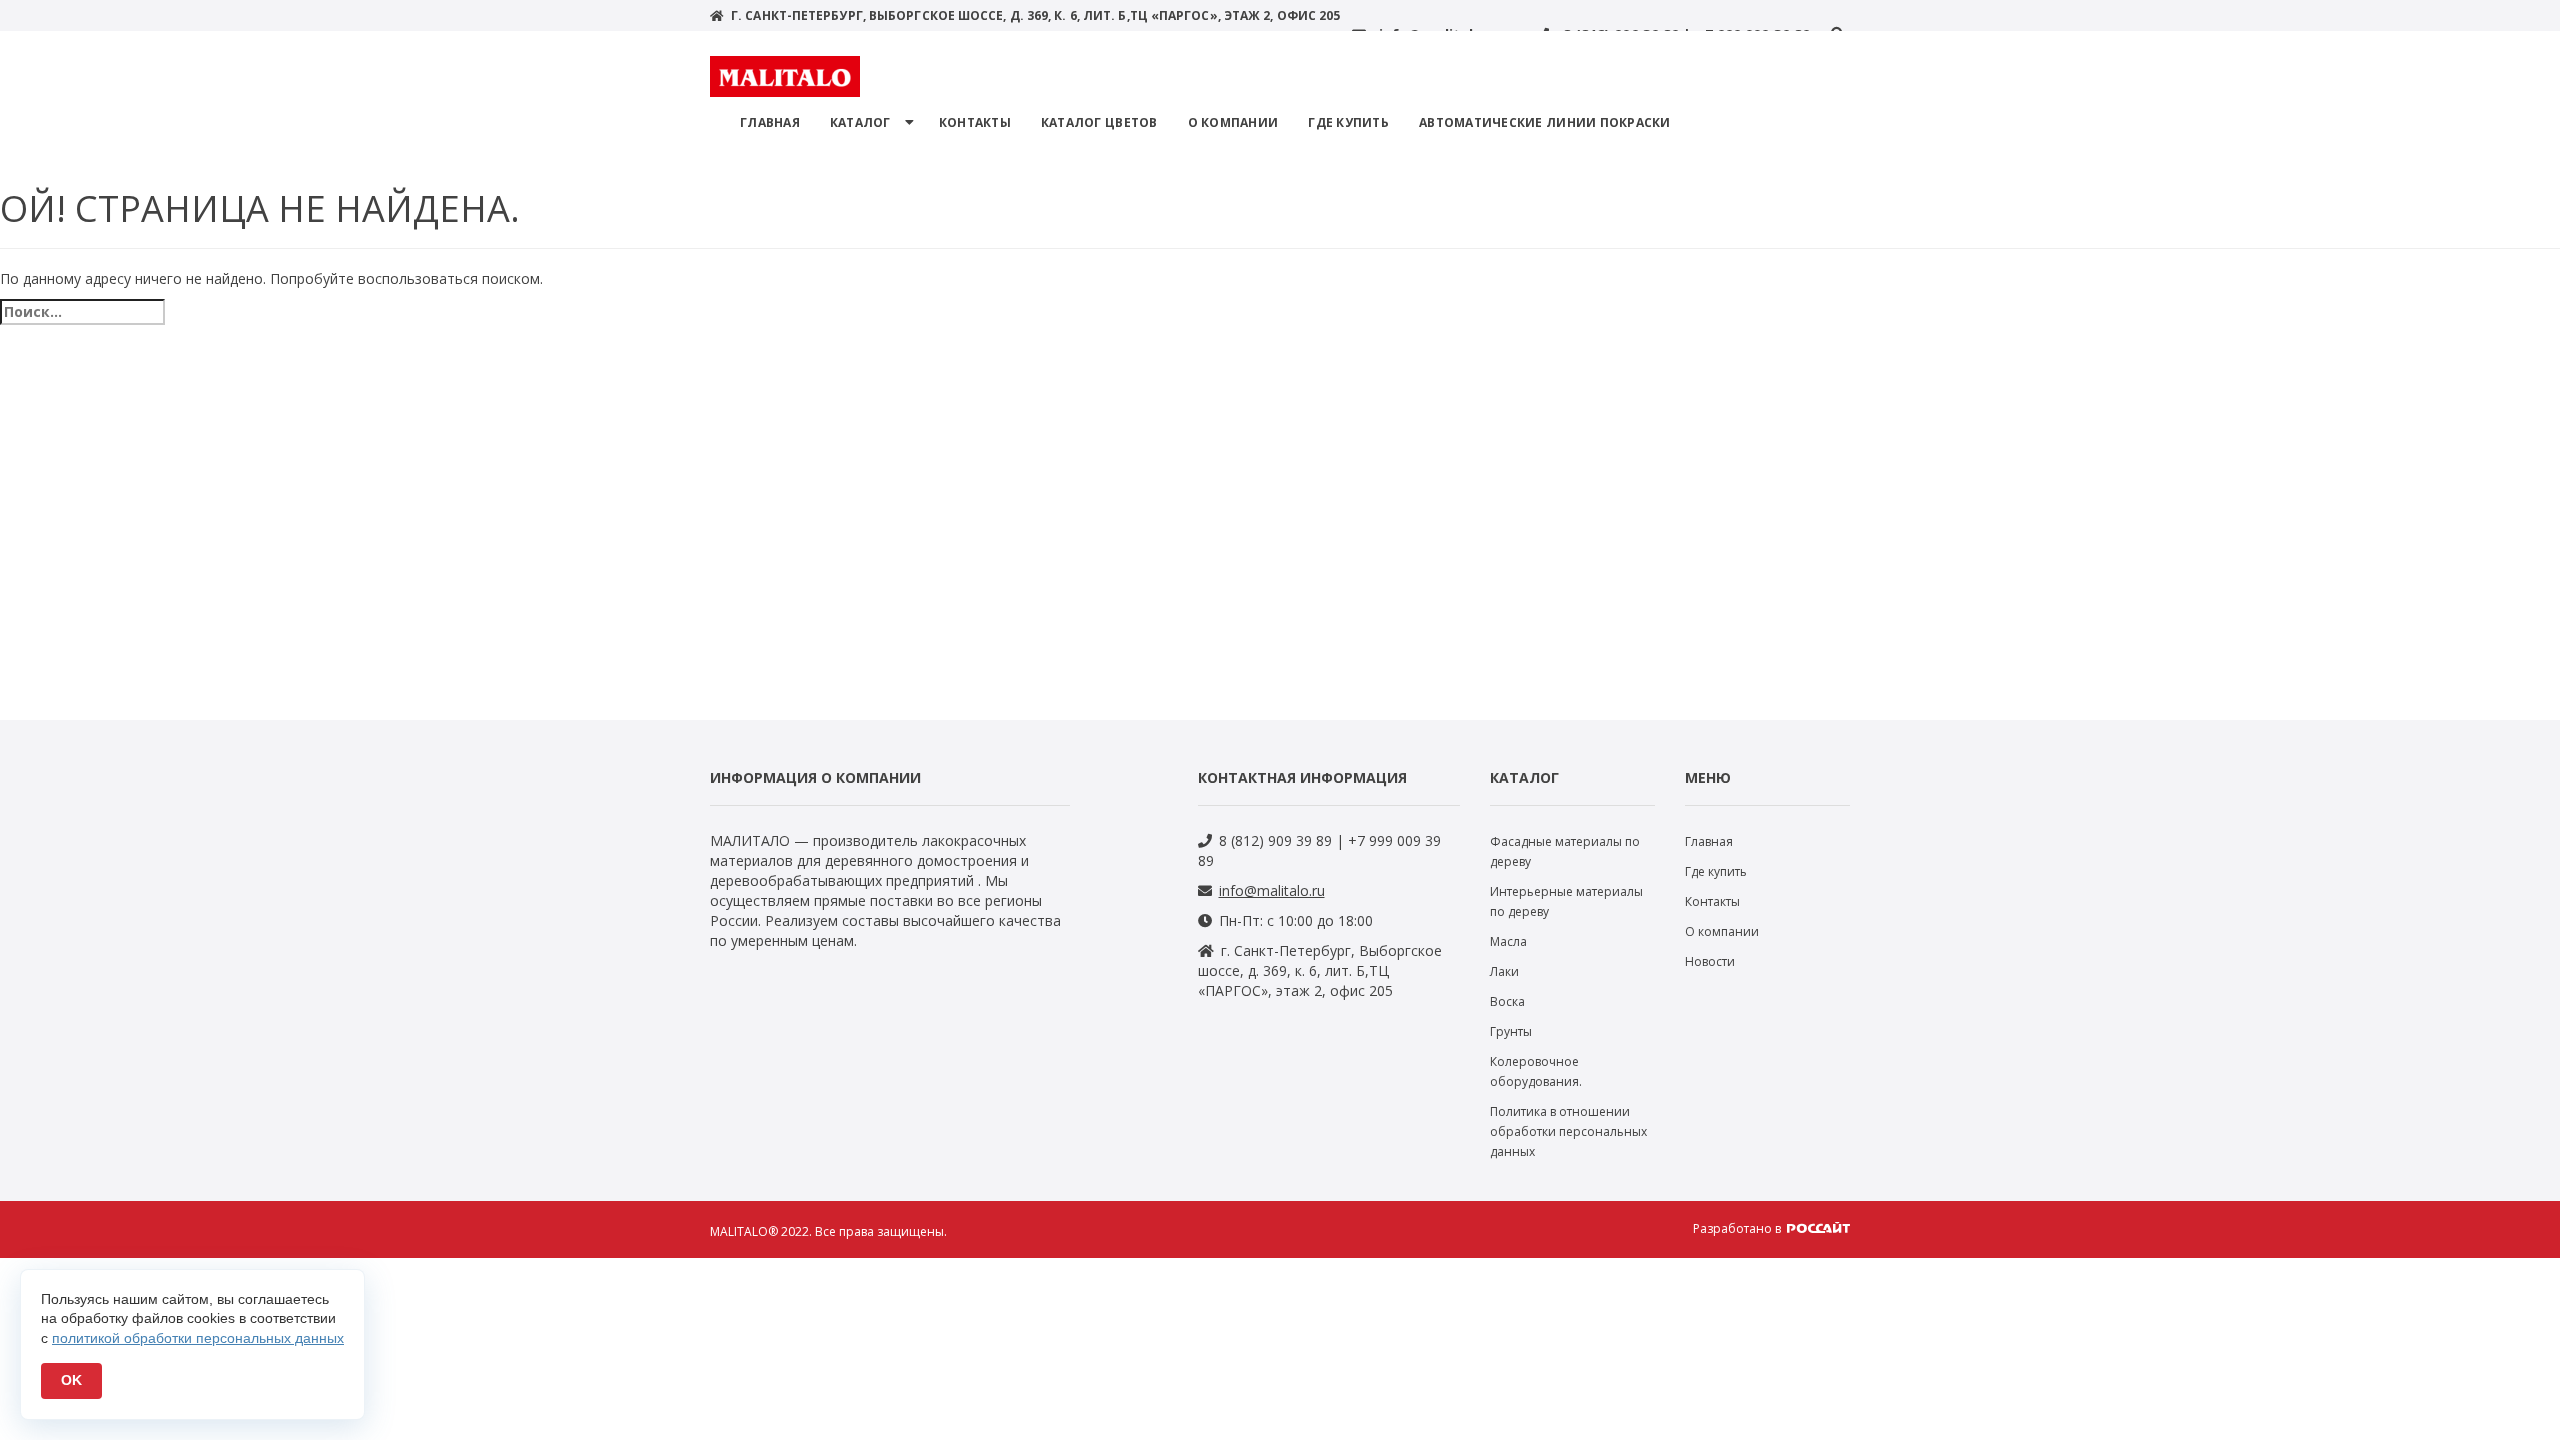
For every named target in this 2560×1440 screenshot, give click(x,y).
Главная (770, 122)
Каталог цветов (1099, 122)
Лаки (1504, 971)
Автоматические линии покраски (1545, 122)
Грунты (1511, 1031)
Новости (1710, 961)
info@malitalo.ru (1272, 890)
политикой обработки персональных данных (198, 1338)
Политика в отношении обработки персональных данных (1568, 1131)
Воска (1507, 1001)
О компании (1233, 122)
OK (71, 1380)
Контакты (975, 122)
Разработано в (1738, 1228)
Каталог (860, 122)
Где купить (1348, 122)
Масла (1508, 941)
